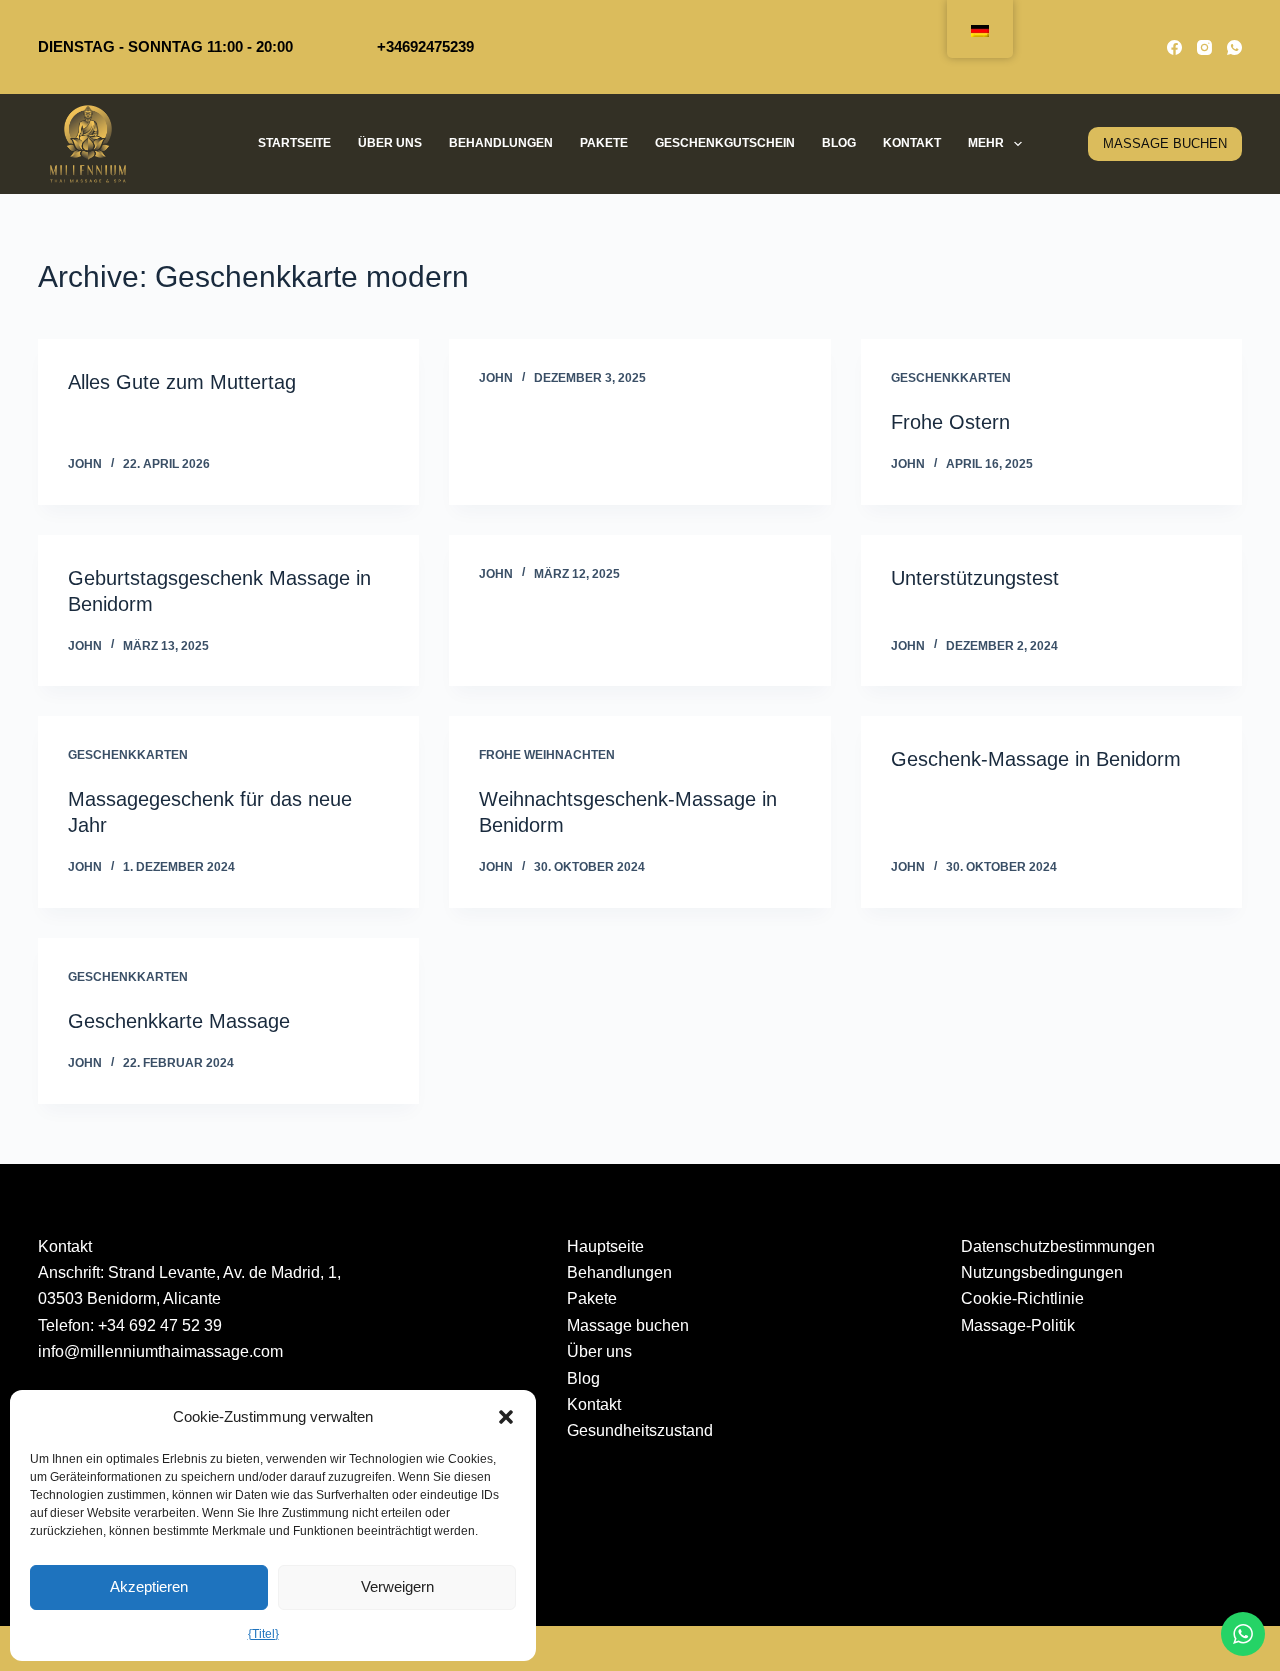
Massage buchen (628, 1325)
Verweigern (397, 1586)
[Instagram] (1204, 47)
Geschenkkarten (951, 378)
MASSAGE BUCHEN (1165, 143)
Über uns (390, 143)
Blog (839, 143)
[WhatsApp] (1234, 47)
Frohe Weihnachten (547, 755)
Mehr (986, 143)
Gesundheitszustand (640, 1430)
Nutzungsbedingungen (1042, 1272)
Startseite (294, 143)
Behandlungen (501, 143)
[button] (506, 1417)
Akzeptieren (149, 1586)
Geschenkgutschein (725, 143)
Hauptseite (605, 1246)
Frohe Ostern (950, 422)
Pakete (604, 143)
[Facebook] (1174, 47)
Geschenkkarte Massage (179, 1021)
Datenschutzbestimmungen (1058, 1246)
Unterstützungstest (975, 578)
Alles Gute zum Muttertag (182, 382)
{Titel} (263, 1634)
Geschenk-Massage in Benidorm (1036, 759)
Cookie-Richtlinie (1022, 1298)
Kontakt (912, 143)
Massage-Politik (1018, 1325)
